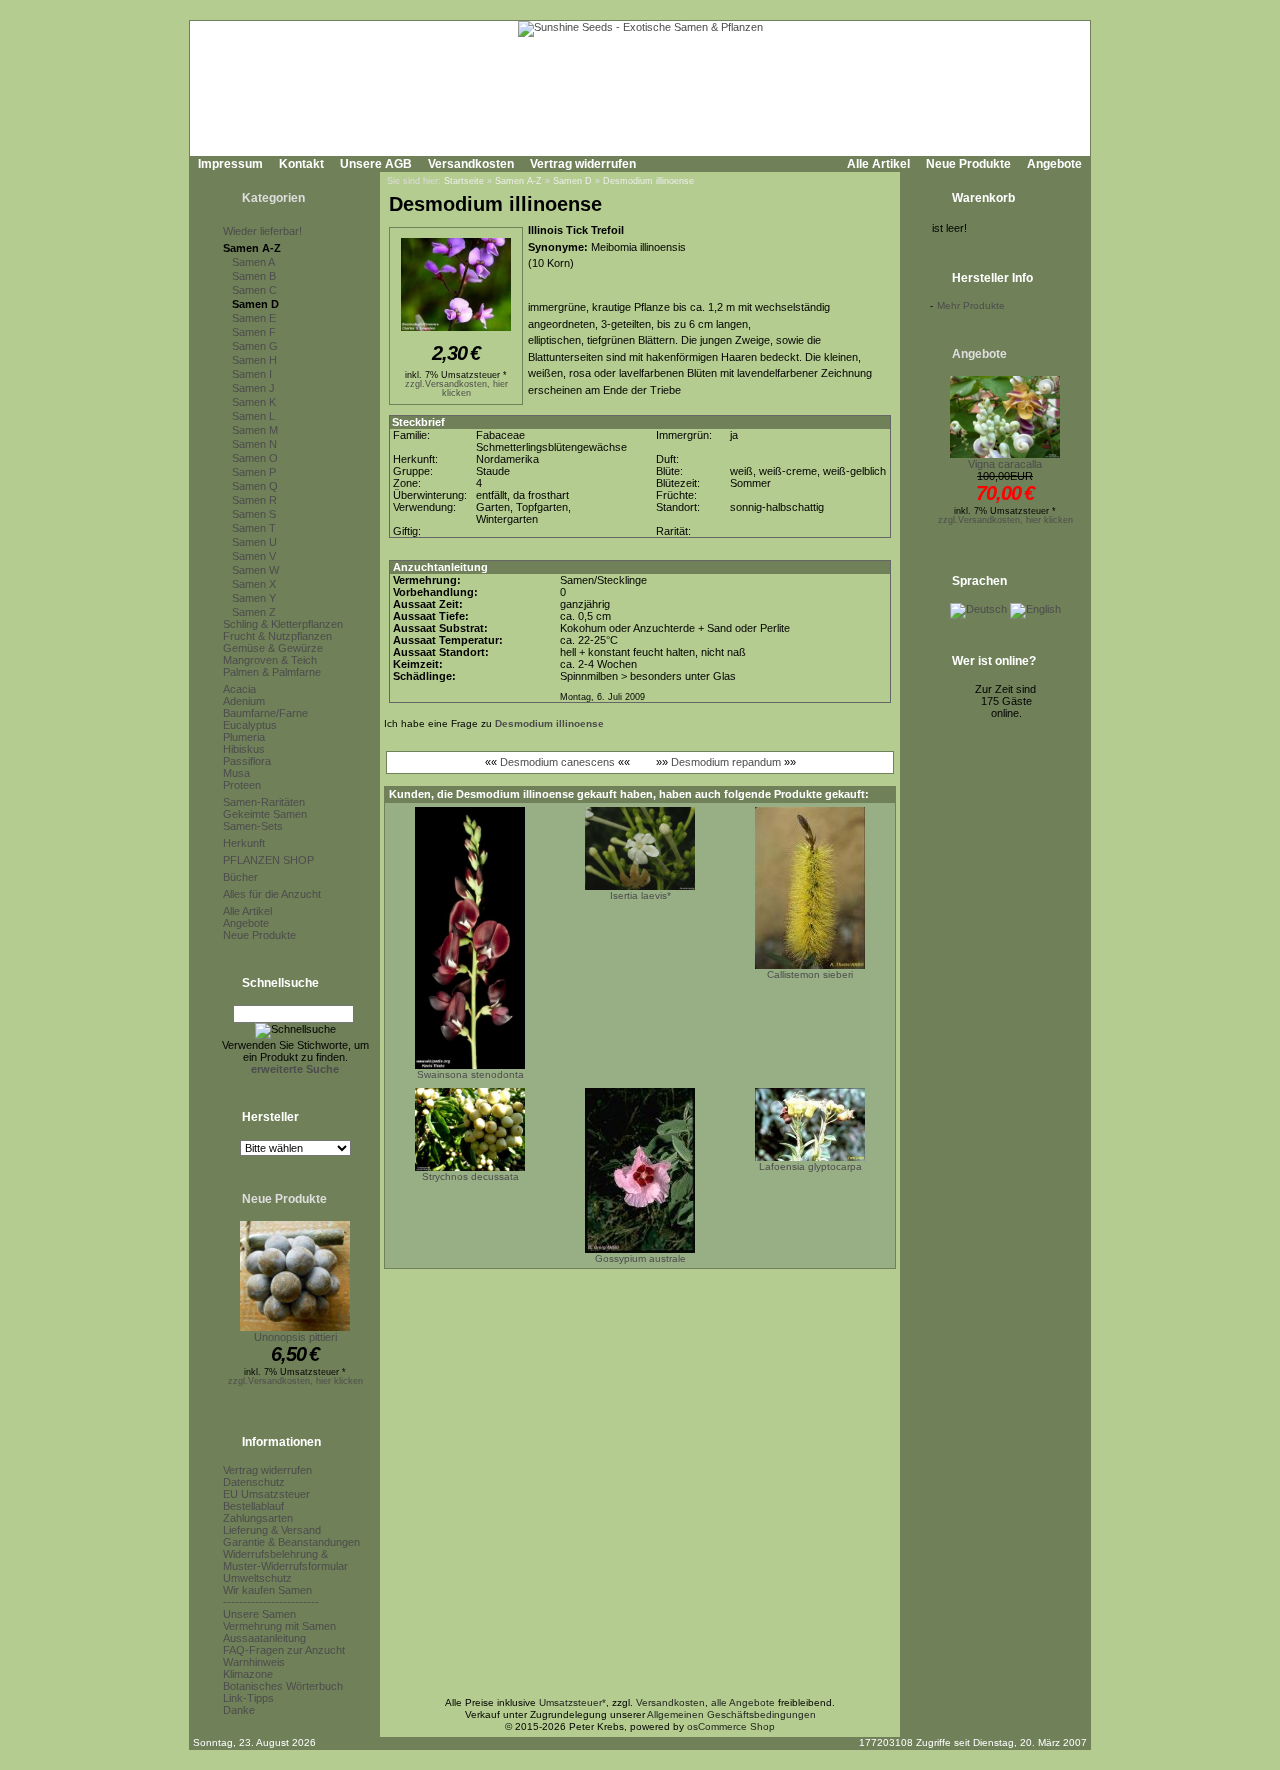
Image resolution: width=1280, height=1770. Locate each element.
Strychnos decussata (470, 1176)
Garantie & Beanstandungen (291, 1542)
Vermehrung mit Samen (279, 1626)
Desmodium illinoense (648, 181)
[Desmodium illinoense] (456, 332)
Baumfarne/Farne (265, 713)
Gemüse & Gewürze (273, 648)
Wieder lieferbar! (262, 231)
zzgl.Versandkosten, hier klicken (295, 1381)
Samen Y (254, 598)
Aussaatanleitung (264, 1638)
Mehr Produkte (971, 305)
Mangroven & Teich (270, 660)
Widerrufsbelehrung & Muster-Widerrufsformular (285, 1560)
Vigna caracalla (1005, 464)
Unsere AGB (376, 164)
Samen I (252, 374)
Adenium (244, 701)
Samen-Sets (253, 826)
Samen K (254, 402)
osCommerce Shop (731, 1726)
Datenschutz (254, 1482)
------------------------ (271, 1602)
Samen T (254, 528)
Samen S (254, 514)
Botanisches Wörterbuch (283, 1686)
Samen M (255, 430)
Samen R (254, 500)
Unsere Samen (259, 1614)
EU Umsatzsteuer (266, 1494)
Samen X (254, 584)
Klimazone (248, 1674)
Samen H (254, 360)
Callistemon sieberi (810, 974)
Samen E (254, 318)
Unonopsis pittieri (295, 1337)
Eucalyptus (250, 725)
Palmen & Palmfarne (272, 672)
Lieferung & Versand (272, 1530)
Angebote (1054, 164)
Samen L (253, 416)
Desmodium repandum (726, 762)
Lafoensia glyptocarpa (810, 1166)
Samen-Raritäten (264, 802)
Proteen (242, 785)
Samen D (255, 304)
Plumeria (244, 737)
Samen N (254, 444)
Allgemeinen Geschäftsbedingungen (731, 1714)
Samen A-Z (252, 248)
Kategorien (273, 198)
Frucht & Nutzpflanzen (277, 636)
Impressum (230, 164)
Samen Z (254, 612)
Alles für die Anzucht (272, 894)
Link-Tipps (248, 1698)
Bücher (240, 877)
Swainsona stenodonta (470, 1074)
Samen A (253, 262)
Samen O (255, 458)
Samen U (254, 542)
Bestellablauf (253, 1506)
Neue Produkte (968, 164)
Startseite (464, 181)
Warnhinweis (254, 1662)
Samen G (255, 346)
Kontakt (301, 164)
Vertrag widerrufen (583, 164)
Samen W (255, 570)
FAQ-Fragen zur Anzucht (284, 1650)
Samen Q (255, 486)
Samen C (254, 290)
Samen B (254, 276)
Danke (239, 1710)
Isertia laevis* (640, 895)
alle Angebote (743, 1702)
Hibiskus (244, 749)
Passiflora (247, 761)
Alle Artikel (878, 164)
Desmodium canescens (557, 762)
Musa (236, 773)
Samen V (254, 556)
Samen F (254, 332)
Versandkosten (471, 164)
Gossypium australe (640, 1258)
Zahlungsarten (258, 1518)
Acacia (239, 689)
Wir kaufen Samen (267, 1590)
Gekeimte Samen (265, 814)
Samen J (253, 388)
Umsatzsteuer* (572, 1702)
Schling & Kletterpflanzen (283, 624)
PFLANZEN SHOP (268, 860)
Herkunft (244, 843)
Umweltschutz (257, 1578)
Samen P (254, 472)
